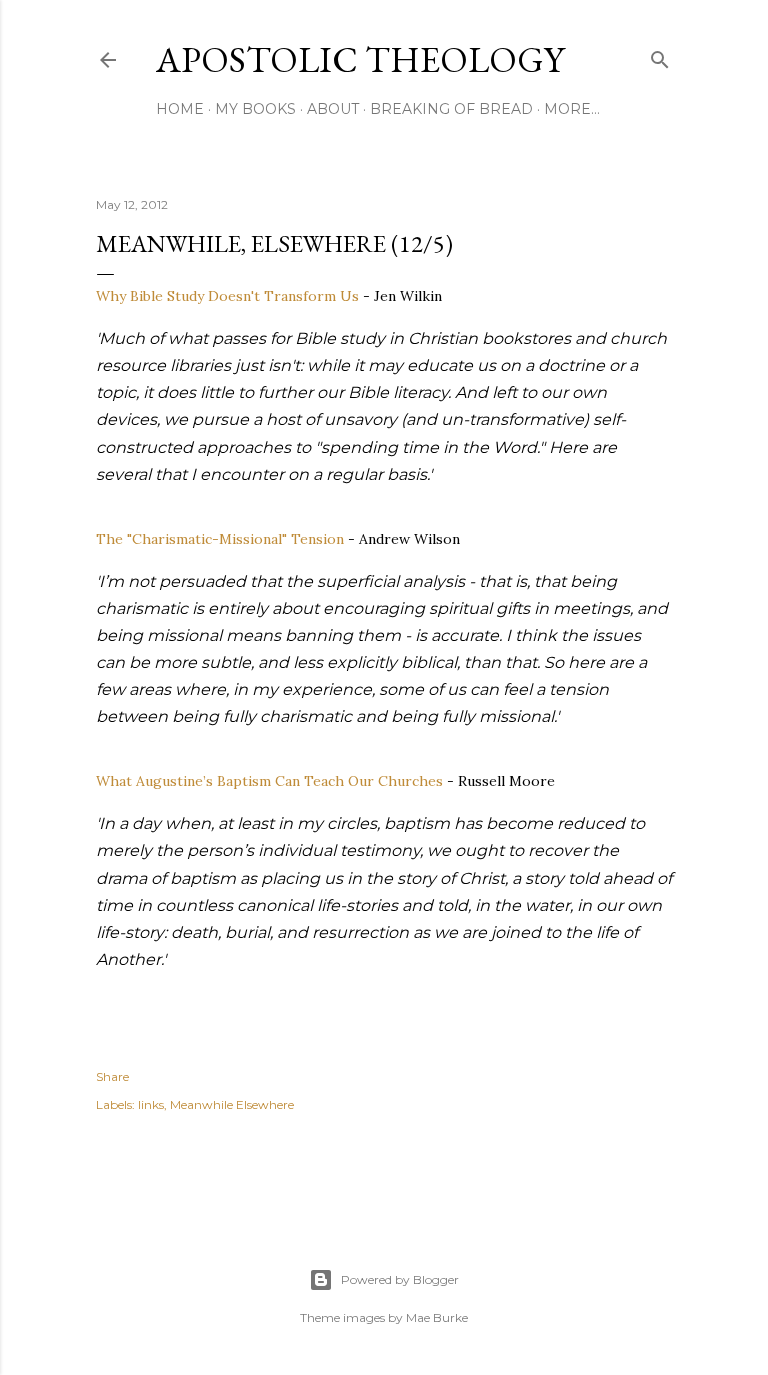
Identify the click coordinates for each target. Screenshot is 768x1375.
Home (180, 109)
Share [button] (112, 1076)
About (333, 109)
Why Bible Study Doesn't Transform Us (227, 296)
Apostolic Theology (360, 59)
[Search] (660, 55)
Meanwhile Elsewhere (232, 1104)
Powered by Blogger (400, 1279)
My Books (255, 109)
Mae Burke (437, 1317)
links (151, 1104)
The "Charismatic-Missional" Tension (220, 539)
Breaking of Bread (451, 109)
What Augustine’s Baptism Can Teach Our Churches (269, 781)
